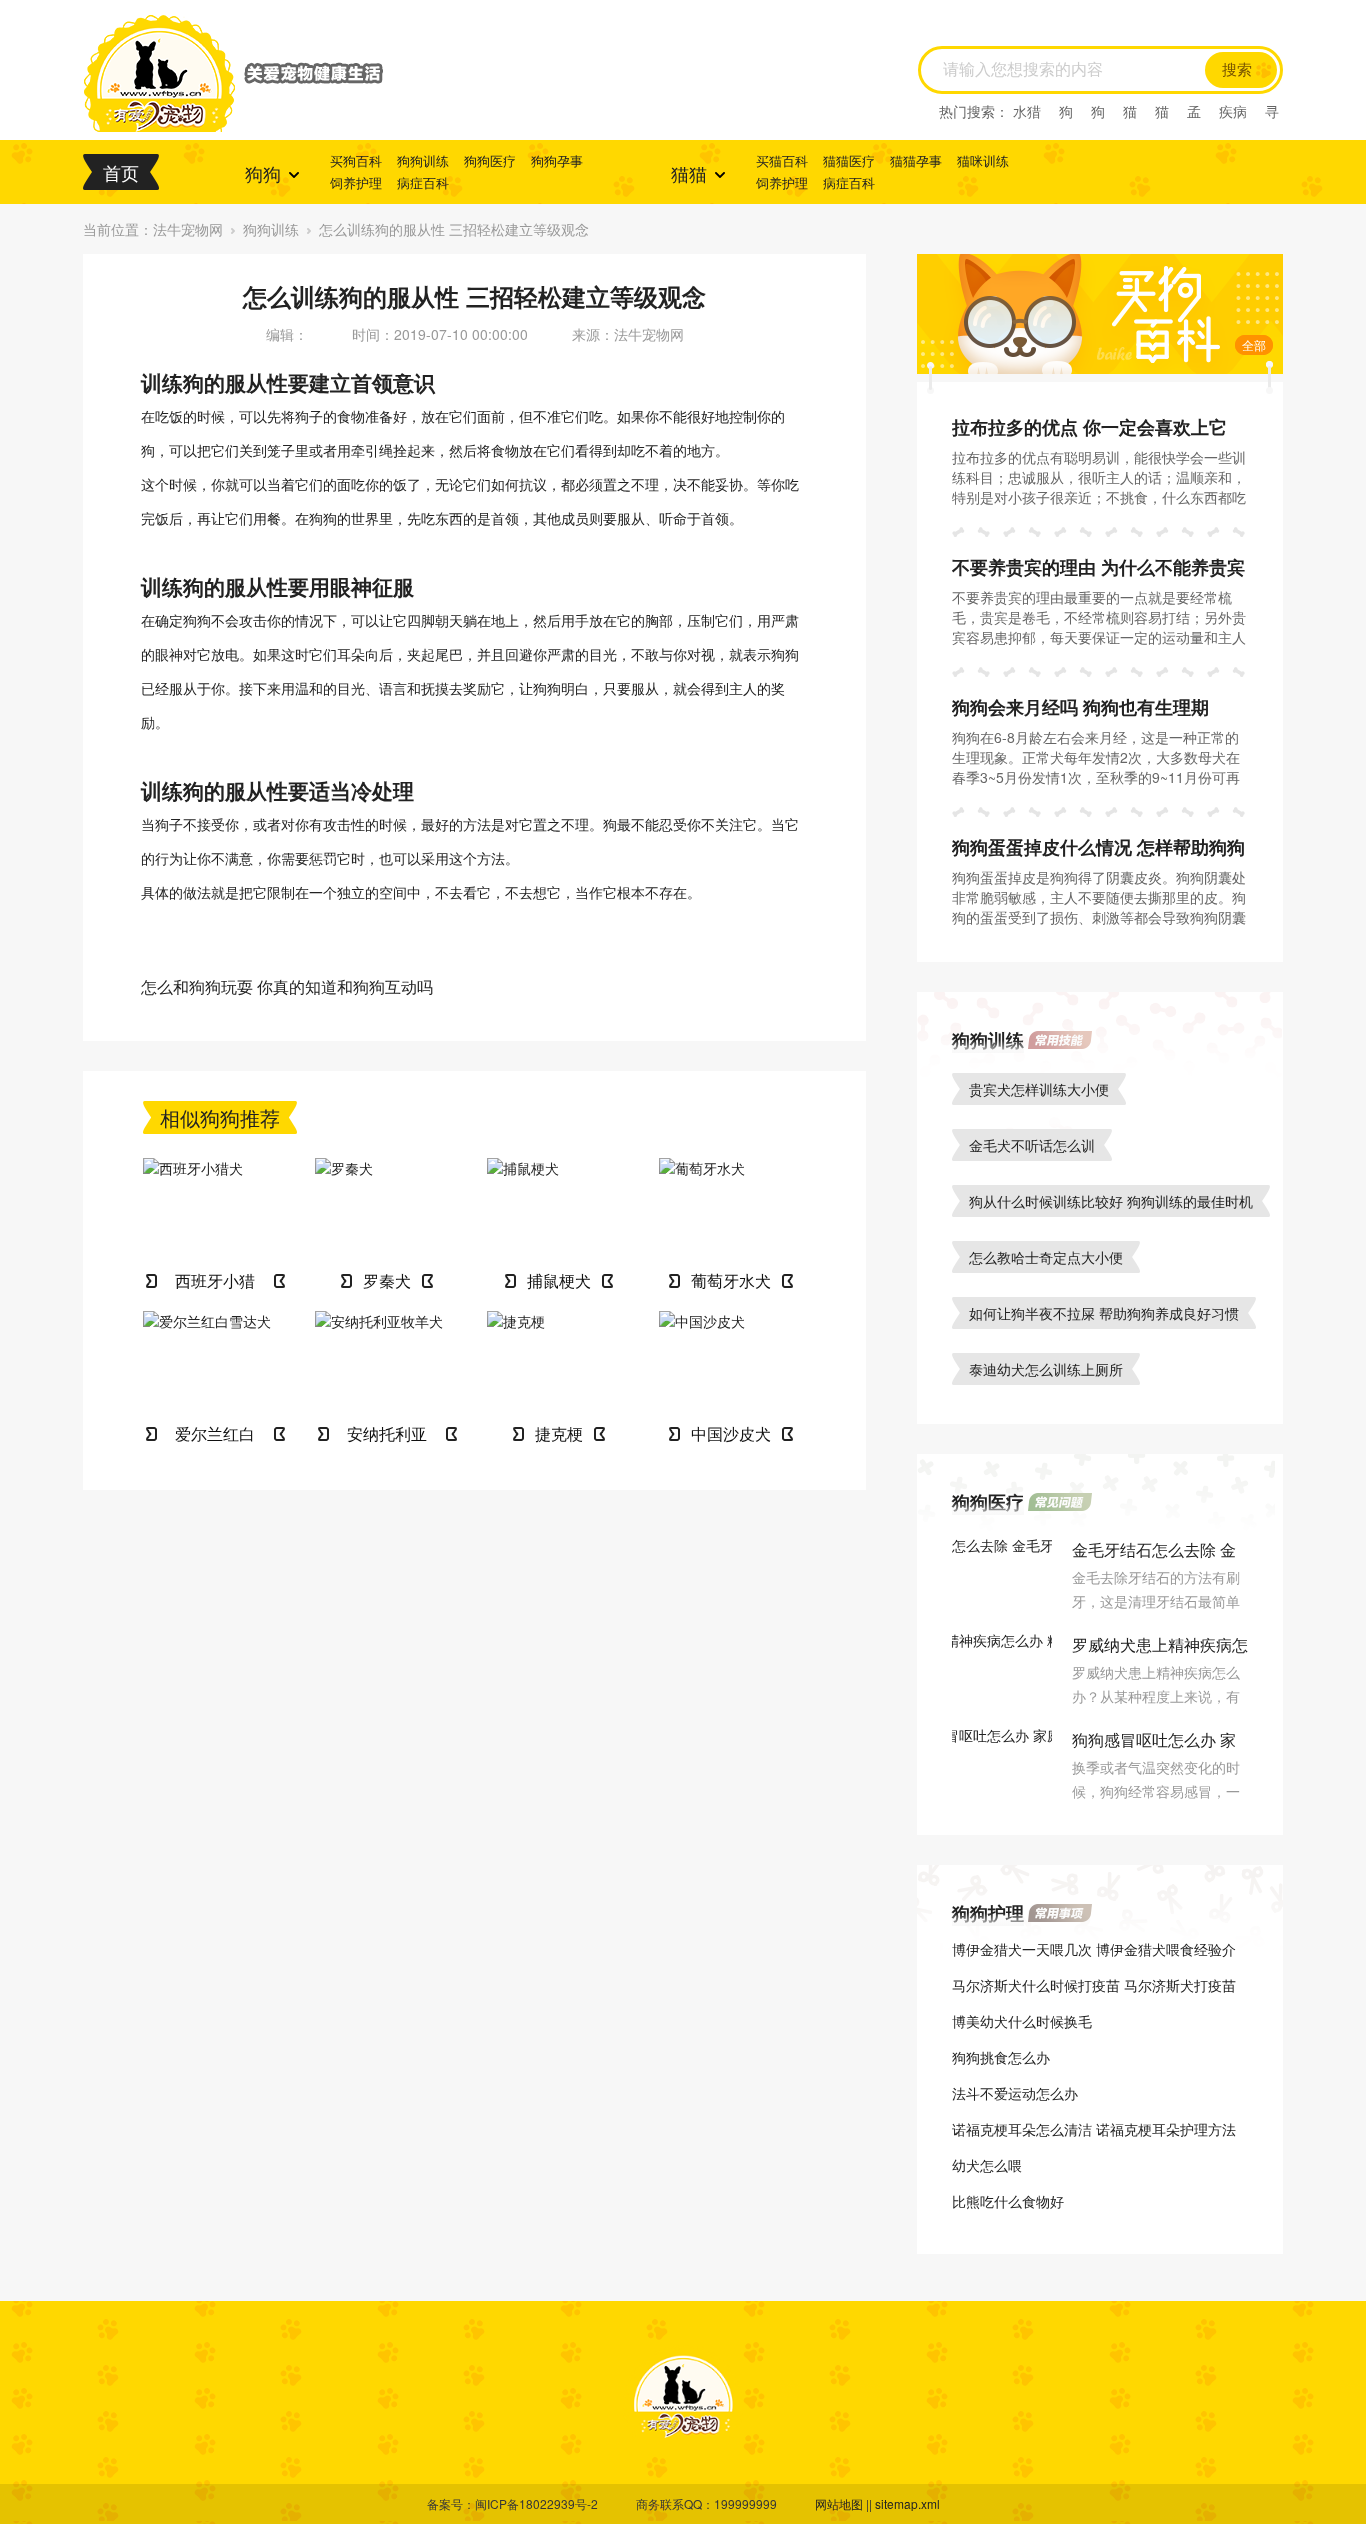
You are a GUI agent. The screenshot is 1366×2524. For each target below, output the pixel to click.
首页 (121, 172)
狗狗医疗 (490, 160)
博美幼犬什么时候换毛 (1022, 2021)
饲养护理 (356, 182)
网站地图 (839, 2503)
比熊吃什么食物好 (1008, 2201)
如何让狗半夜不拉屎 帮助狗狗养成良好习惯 (1104, 1313)
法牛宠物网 (188, 229)
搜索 (1237, 70)
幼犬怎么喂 (987, 2165)
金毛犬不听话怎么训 (1032, 1145)
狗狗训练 (423, 160)
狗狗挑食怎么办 (1001, 2057)
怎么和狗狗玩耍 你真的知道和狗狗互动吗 (287, 986)
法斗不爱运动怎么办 (1015, 2093)
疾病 (1233, 111)
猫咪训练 (983, 160)
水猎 (1027, 111)
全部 (1254, 344)
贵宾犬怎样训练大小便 (1039, 1089)
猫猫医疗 (849, 160)
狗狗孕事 (557, 160)
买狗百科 (356, 160)
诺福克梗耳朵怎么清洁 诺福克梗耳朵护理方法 (1094, 2129)
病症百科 (423, 182)
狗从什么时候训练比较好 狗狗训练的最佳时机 (1111, 1201)
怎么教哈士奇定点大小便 (1046, 1257)
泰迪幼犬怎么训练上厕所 (1046, 1369)
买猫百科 (782, 160)
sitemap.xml (907, 2503)
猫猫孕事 (916, 160)
